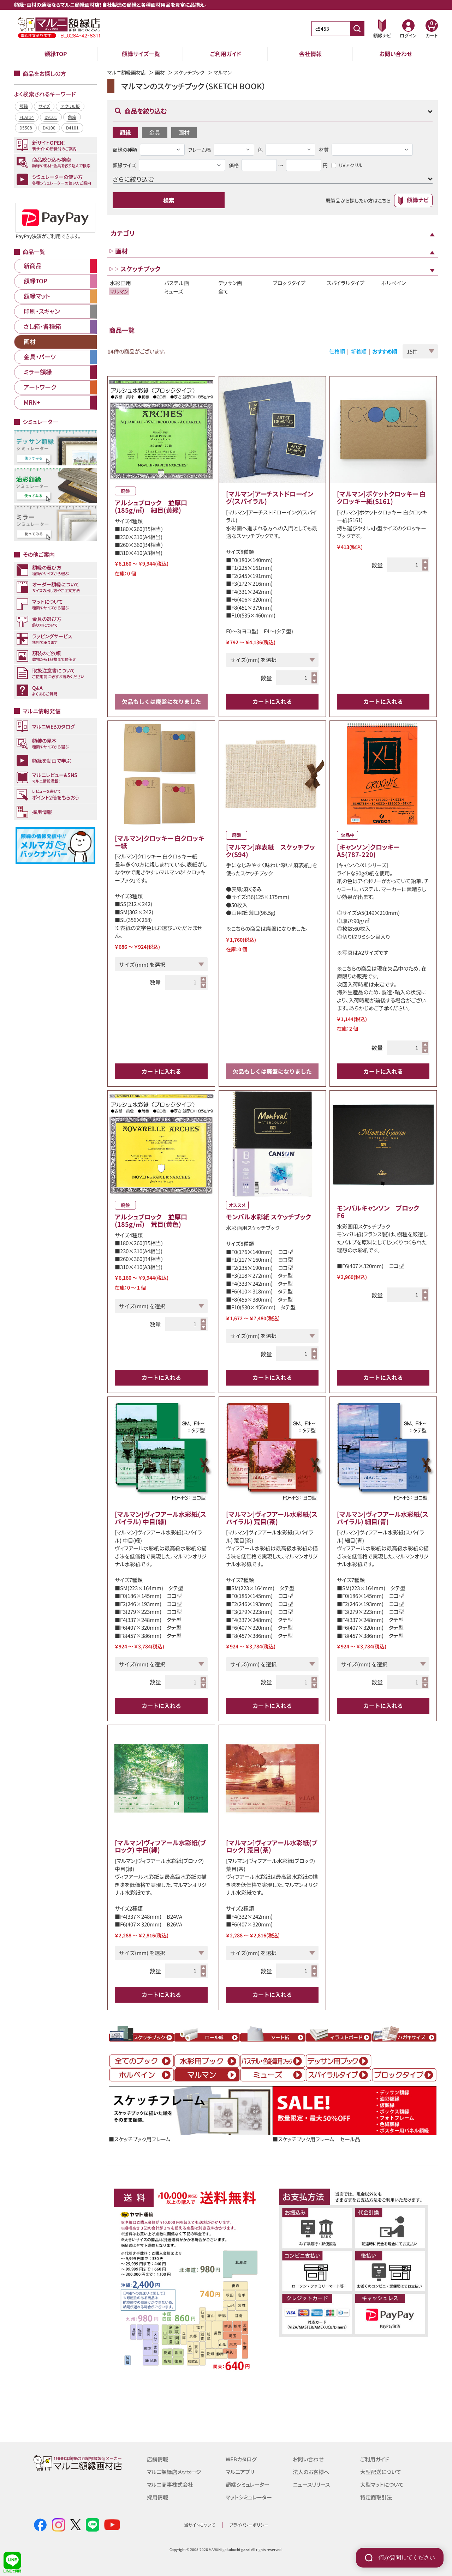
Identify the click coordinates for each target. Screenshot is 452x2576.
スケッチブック (189, 72)
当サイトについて (200, 2525)
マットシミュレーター (249, 2497)
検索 (169, 200)
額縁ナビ (418, 200)
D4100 (49, 128)
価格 (234, 165)
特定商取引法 (376, 2497)
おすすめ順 (385, 351)
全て (223, 291)
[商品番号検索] (357, 29)
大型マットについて (382, 2484)
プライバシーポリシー (249, 2525)
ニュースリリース (311, 2484)
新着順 (359, 351)
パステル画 (177, 283)
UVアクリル (351, 165)
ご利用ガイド (226, 54)
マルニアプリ (240, 2472)
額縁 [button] (125, 132)
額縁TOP (56, 54)
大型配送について (381, 2472)
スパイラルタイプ (346, 283)
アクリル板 (70, 106)
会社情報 (310, 54)
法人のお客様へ (311, 2472)
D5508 (26, 128)
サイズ (44, 106)
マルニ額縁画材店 (127, 72)
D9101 (51, 117)
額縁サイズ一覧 (141, 54)
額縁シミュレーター (248, 2484)
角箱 (72, 117)
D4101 (72, 128)
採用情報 (157, 2497)
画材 (160, 72)
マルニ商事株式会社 (170, 2484)
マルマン (119, 291)
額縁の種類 (125, 150)
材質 (324, 150)
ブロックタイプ (289, 283)
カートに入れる (272, 701)
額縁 (24, 106)
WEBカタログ (241, 2459)
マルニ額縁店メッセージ (174, 2472)
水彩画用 (120, 283)
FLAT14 (27, 117)
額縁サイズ (124, 165)
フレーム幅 (200, 150)
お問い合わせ (396, 54)
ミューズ (174, 291)
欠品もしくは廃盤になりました (161, 701)
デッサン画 (230, 283)
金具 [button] (155, 132)
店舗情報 (157, 2459)
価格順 (337, 351)
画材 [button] (184, 132)
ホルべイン (393, 283)
